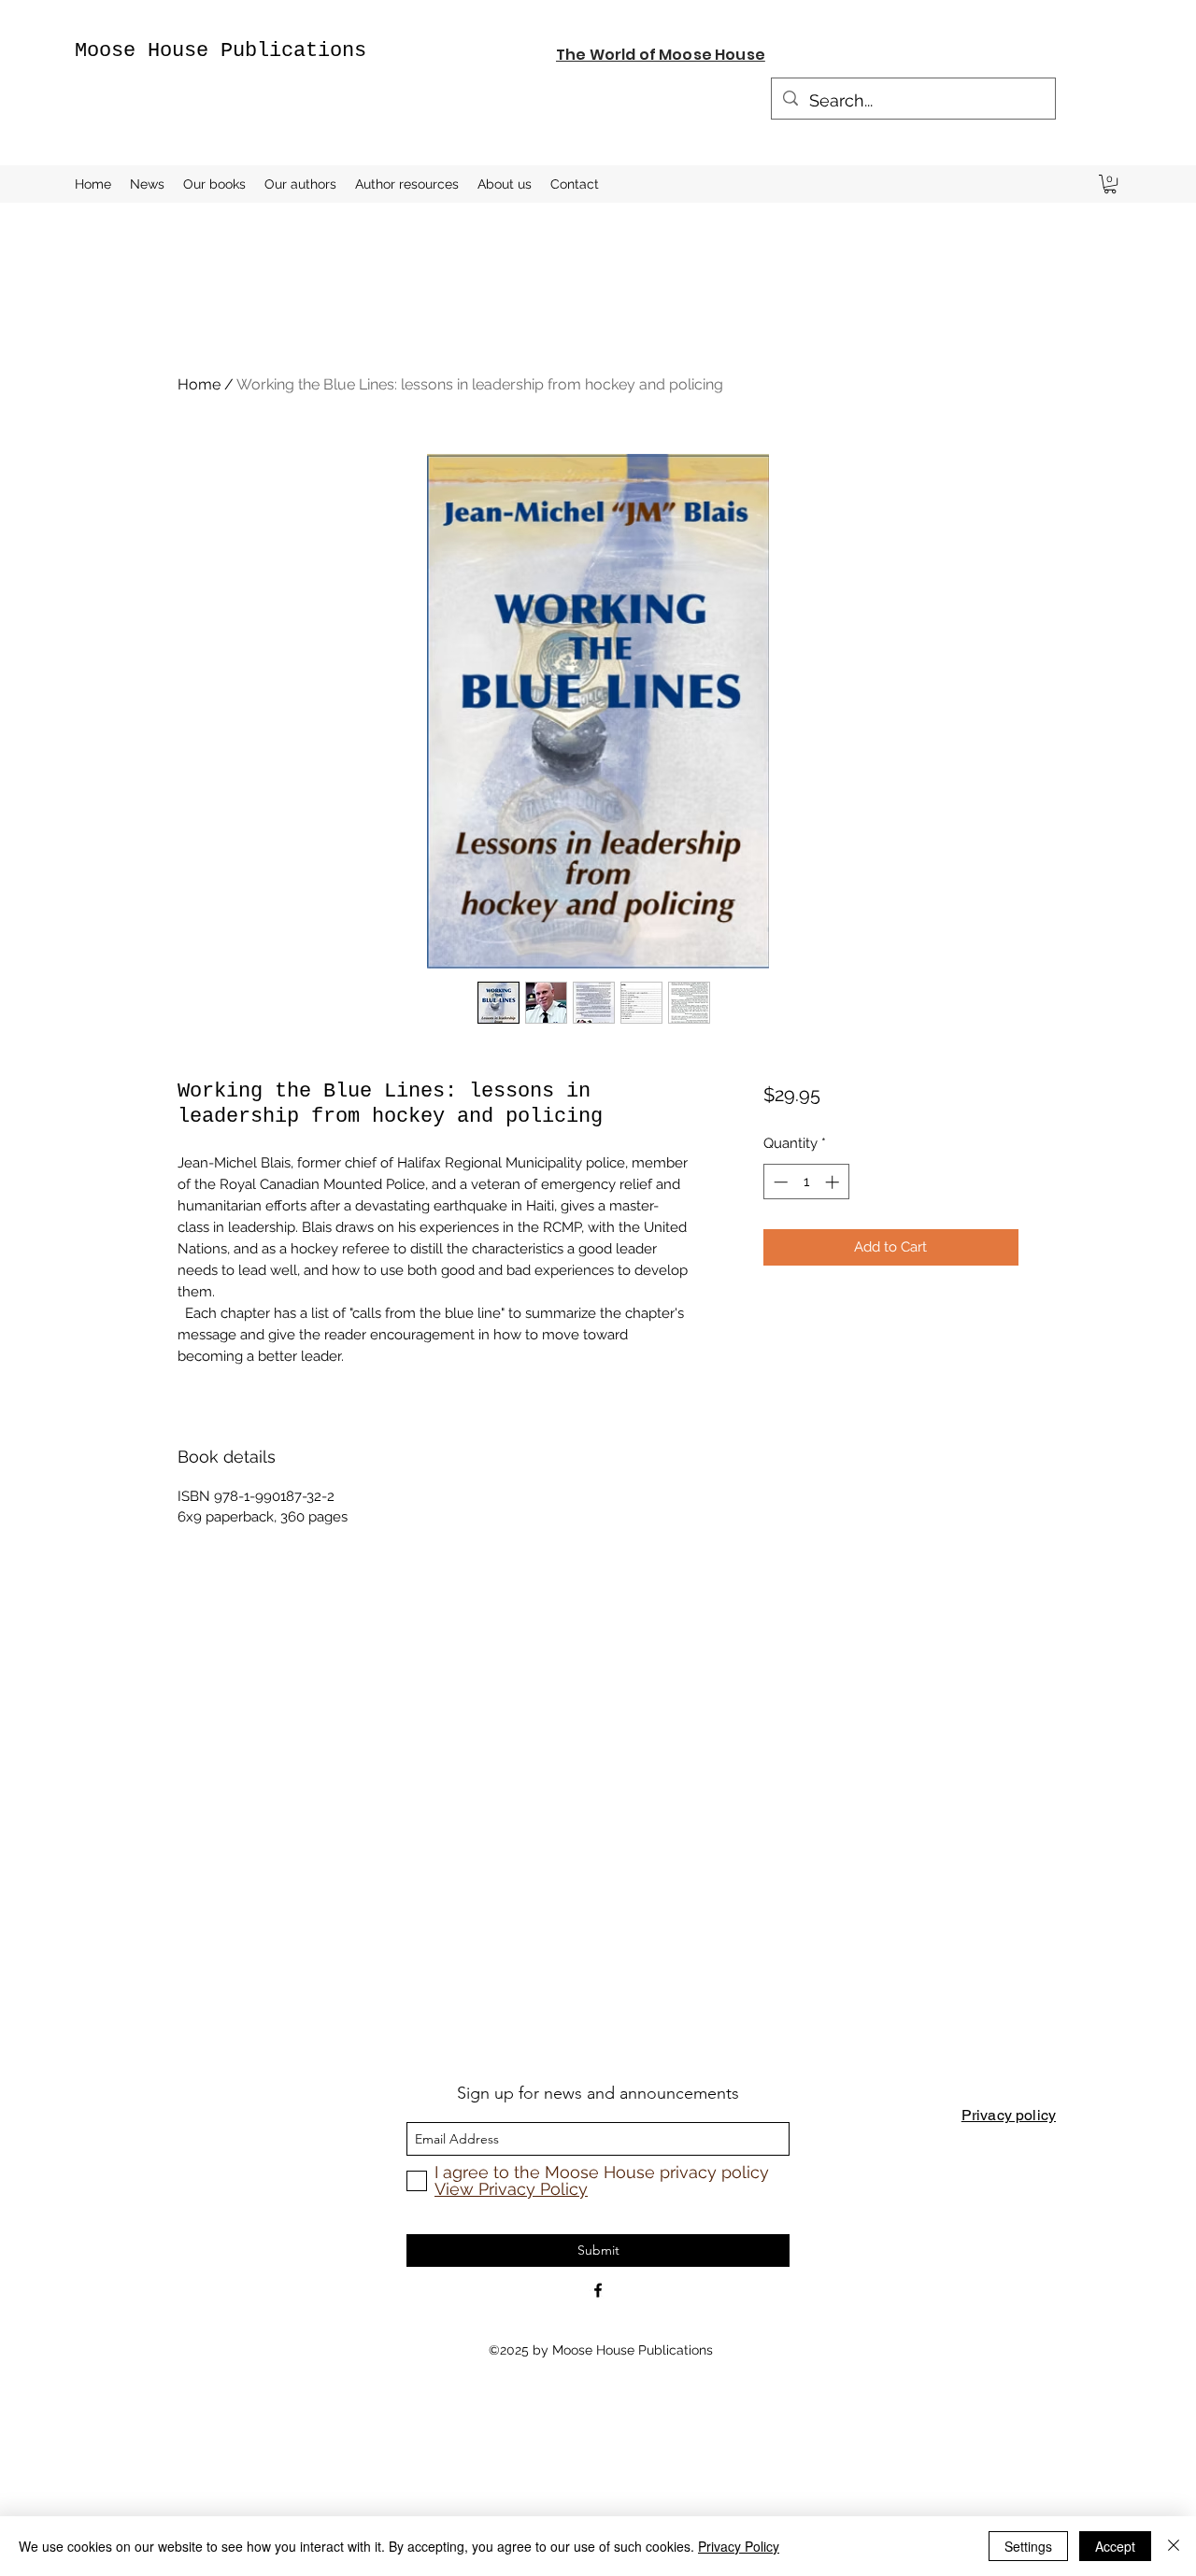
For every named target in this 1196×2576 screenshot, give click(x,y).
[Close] (1174, 2546)
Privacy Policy (739, 2546)
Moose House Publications (221, 51)
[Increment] (834, 1182)
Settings (1028, 2546)
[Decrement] (779, 1182)
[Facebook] (598, 2290)
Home (199, 384)
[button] (1110, 184)
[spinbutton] (806, 1182)
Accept (1115, 2546)
